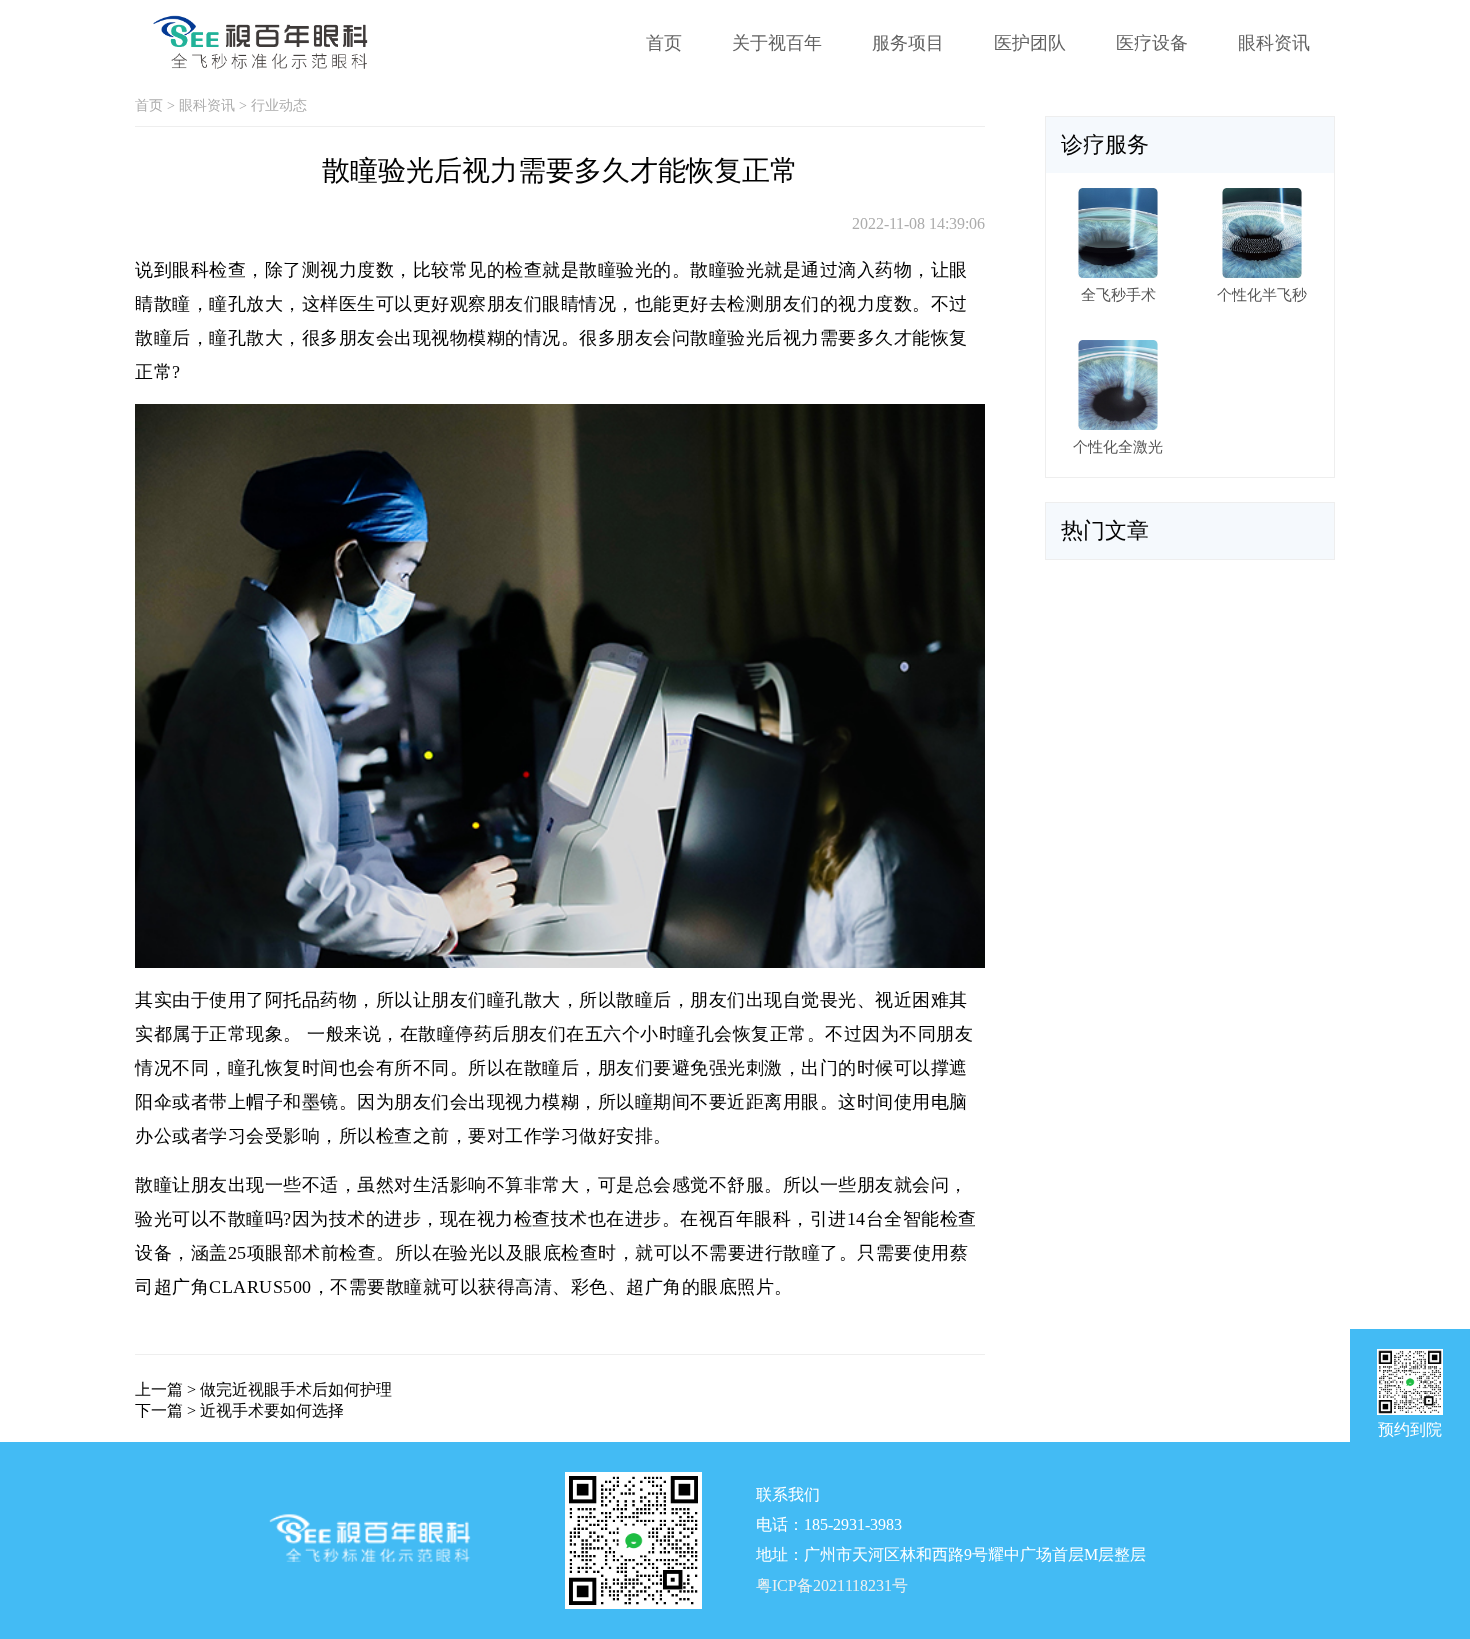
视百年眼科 (745, 1219)
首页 (664, 43)
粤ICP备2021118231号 (832, 1586)
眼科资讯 (1274, 43)
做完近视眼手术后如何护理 (296, 1389)
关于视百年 (777, 43)
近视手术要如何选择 (272, 1410)
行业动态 (279, 105)
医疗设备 (1152, 43)
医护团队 (1030, 43)
